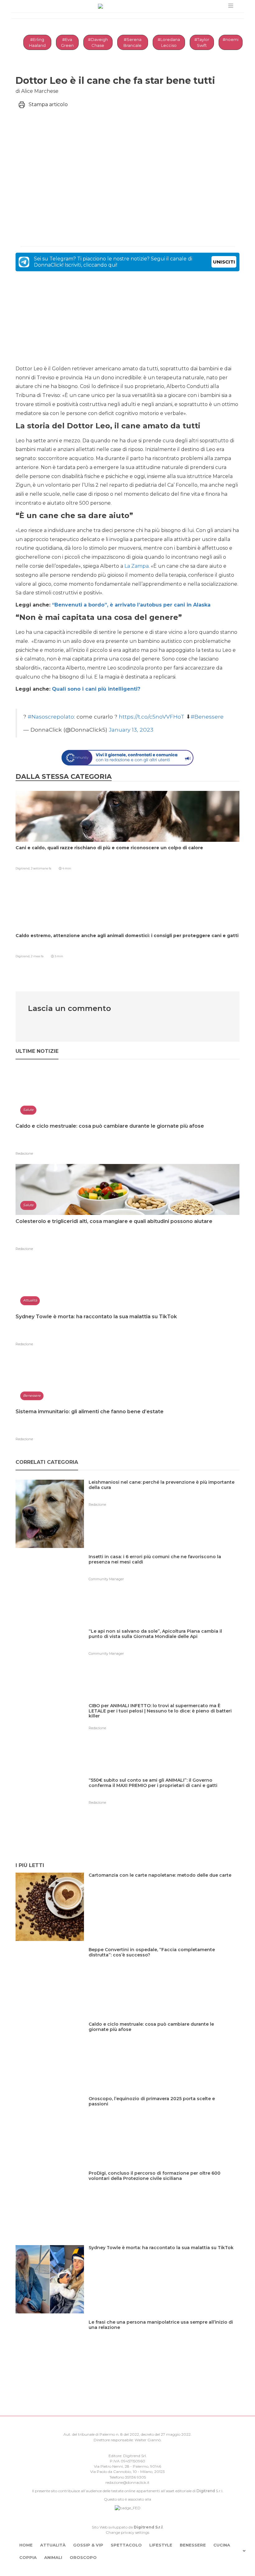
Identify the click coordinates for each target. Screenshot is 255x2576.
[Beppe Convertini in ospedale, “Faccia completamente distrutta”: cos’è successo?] (164, 1962)
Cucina (222, 2545)
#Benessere (207, 717)
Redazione (24, 1153)
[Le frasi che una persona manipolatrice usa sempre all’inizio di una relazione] (164, 2335)
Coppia (28, 2557)
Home (26, 2545)
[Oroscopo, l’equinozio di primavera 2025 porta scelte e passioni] (164, 2111)
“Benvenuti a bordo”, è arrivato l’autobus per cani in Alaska (131, 605)
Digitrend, (23, 868)
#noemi (231, 39)
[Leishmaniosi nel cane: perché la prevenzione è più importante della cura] (164, 1495)
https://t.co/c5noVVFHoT (152, 717)
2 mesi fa (37, 956)
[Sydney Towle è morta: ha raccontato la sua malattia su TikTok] (163, 2260)
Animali (53, 2557)
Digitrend (206, 2491)
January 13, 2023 (131, 730)
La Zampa (137, 566)
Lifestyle (161, 2545)
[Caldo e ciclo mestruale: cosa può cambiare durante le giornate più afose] (164, 2037)
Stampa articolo (48, 104)
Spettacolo (126, 2545)
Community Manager (106, 1579)
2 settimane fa (41, 868)
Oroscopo (83, 2557)
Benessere (193, 2545)
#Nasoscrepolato (51, 717)
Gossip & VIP (88, 2545)
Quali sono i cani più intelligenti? (96, 689)
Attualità (53, 2545)
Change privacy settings (127, 2532)
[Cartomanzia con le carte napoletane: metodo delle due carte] (162, 1888)
